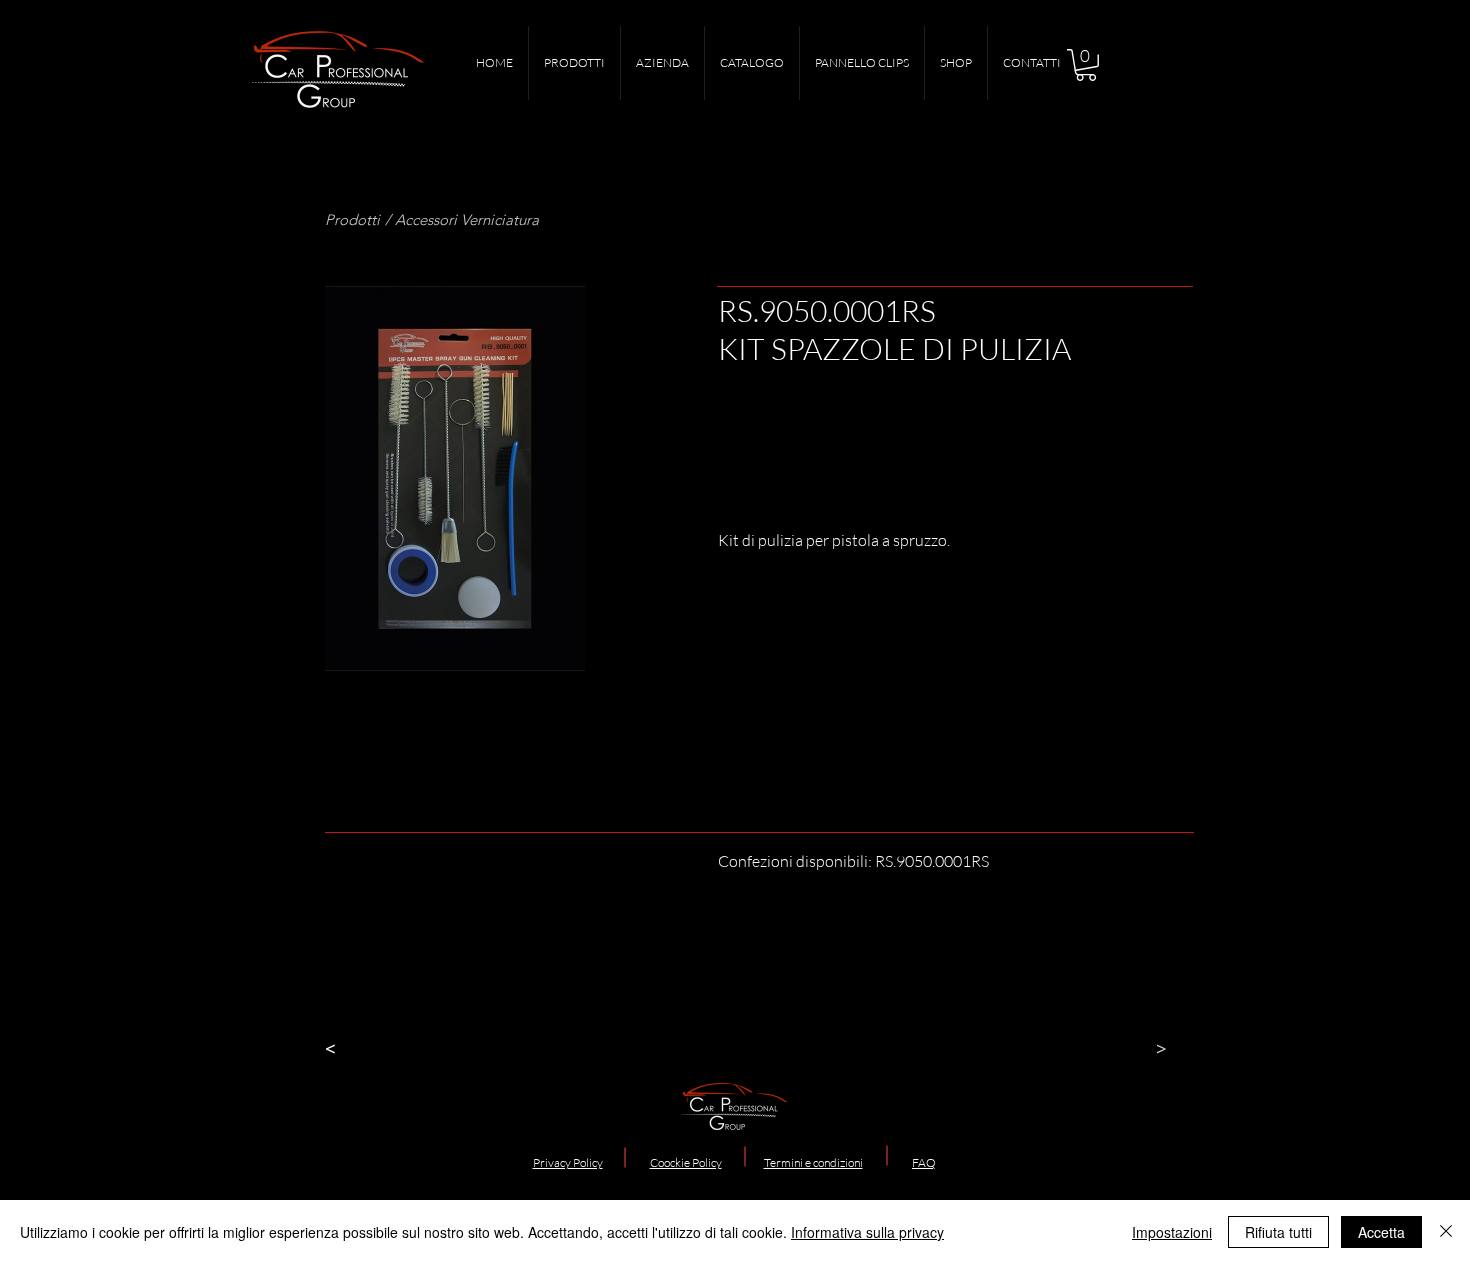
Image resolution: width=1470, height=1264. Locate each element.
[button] (1086, 65)
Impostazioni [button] (1172, 1232)
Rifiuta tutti (1278, 1232)
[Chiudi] (1446, 1232)
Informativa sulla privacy (867, 1232)
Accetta (1381, 1232)
